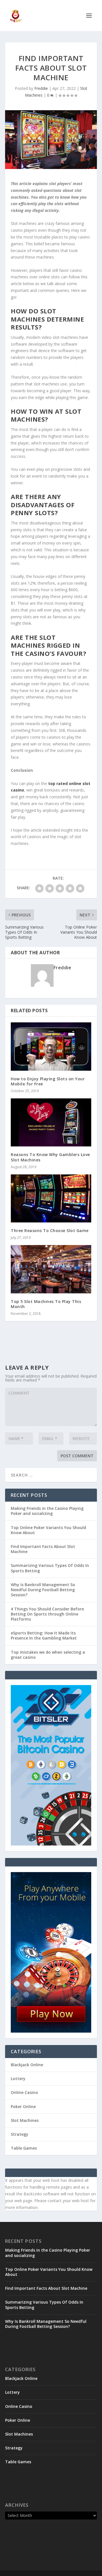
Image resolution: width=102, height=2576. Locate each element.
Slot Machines (25, 2120)
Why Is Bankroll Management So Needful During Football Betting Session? (43, 1590)
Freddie (41, 88)
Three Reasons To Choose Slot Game (50, 1230)
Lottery (18, 2079)
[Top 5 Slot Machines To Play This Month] (51, 1269)
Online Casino (24, 2092)
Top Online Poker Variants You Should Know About (48, 1530)
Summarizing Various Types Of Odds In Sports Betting (50, 1568)
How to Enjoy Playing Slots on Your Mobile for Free (48, 1081)
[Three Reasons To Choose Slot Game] (51, 1198)
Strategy (20, 2134)
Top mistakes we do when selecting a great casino (48, 1655)
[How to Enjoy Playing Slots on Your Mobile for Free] (51, 1046)
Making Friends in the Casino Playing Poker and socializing (47, 1511)
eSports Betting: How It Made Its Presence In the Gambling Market (44, 1635)
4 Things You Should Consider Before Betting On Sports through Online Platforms (47, 1614)
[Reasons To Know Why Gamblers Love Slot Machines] (51, 1122)
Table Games (24, 2148)
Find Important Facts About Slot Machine (43, 1549)
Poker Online (23, 2106)
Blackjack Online (27, 2065)
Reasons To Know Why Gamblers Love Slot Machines (50, 1157)
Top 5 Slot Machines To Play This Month (46, 1304)
